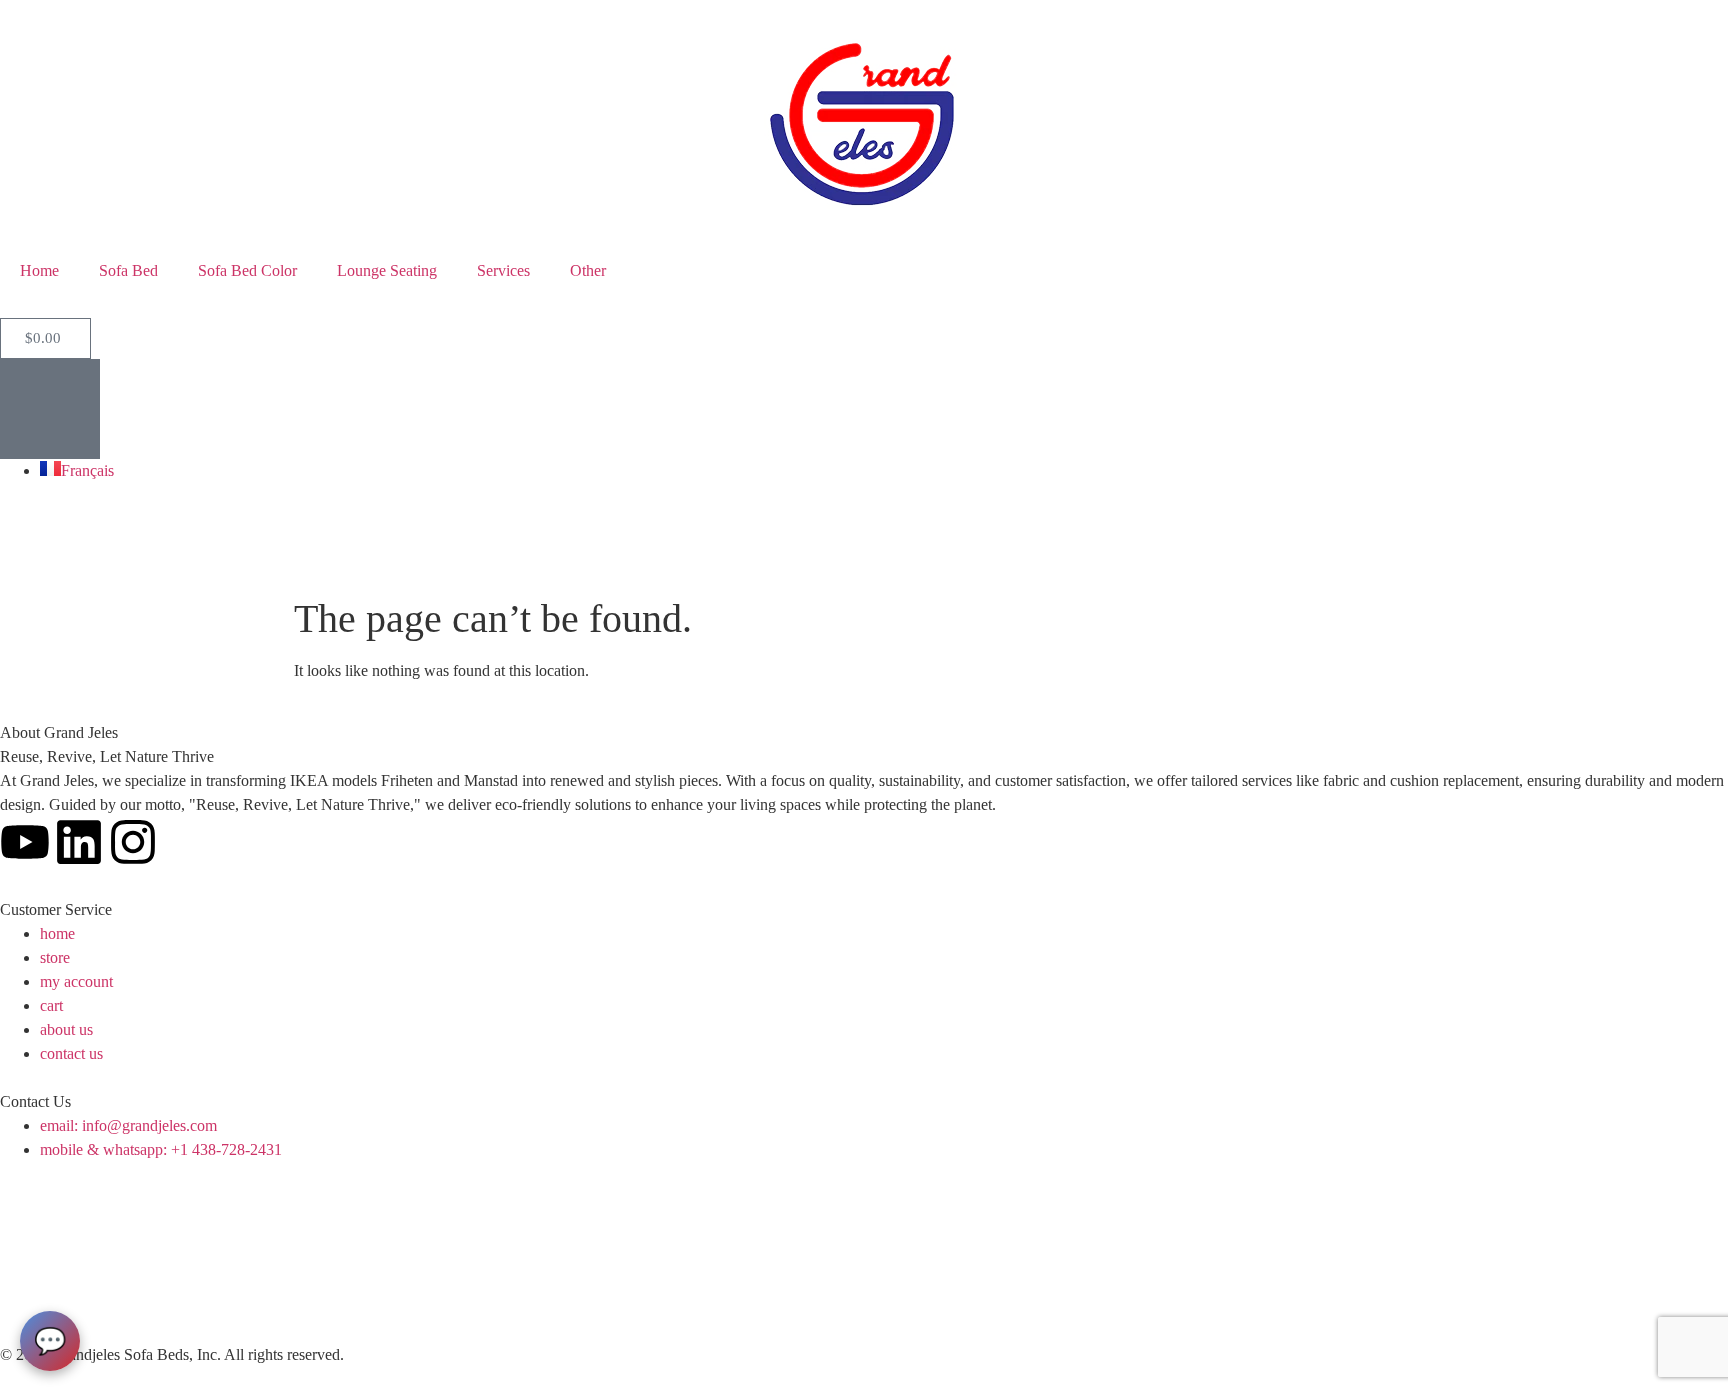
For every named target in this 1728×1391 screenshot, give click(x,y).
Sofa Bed (128, 270)
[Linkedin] (79, 842)
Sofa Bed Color (247, 270)
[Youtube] (25, 842)
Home (39, 270)
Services (503, 270)
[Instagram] (133, 842)
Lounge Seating (387, 270)
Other (588, 270)
